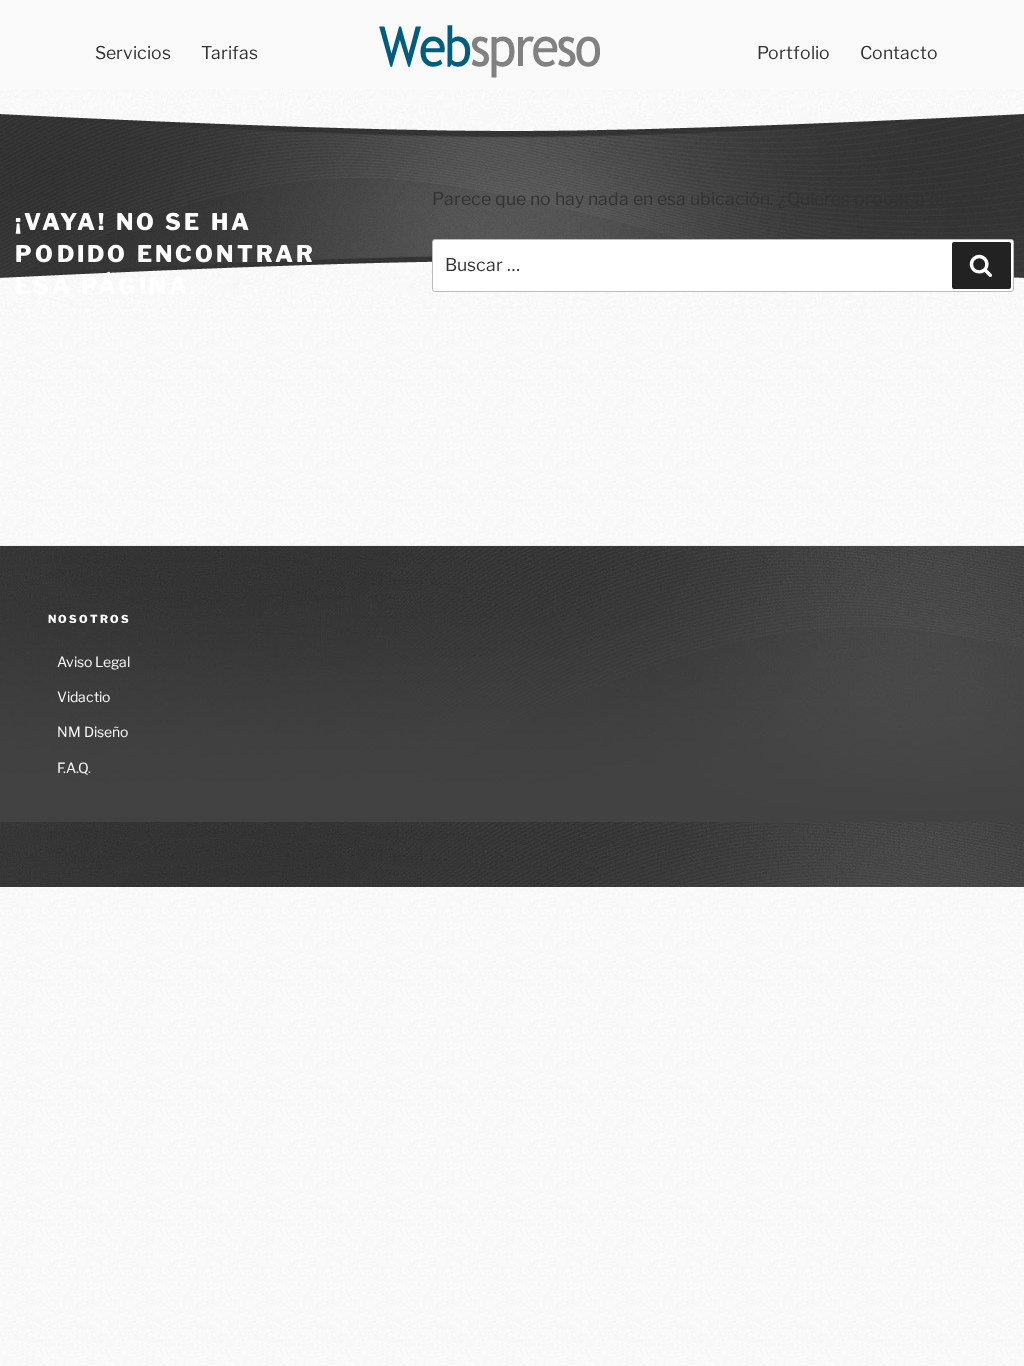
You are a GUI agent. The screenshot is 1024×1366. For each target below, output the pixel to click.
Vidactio (83, 696)
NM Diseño (92, 731)
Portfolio (793, 52)
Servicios (133, 52)
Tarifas (229, 52)
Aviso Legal (93, 661)
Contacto (899, 52)
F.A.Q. (74, 767)
